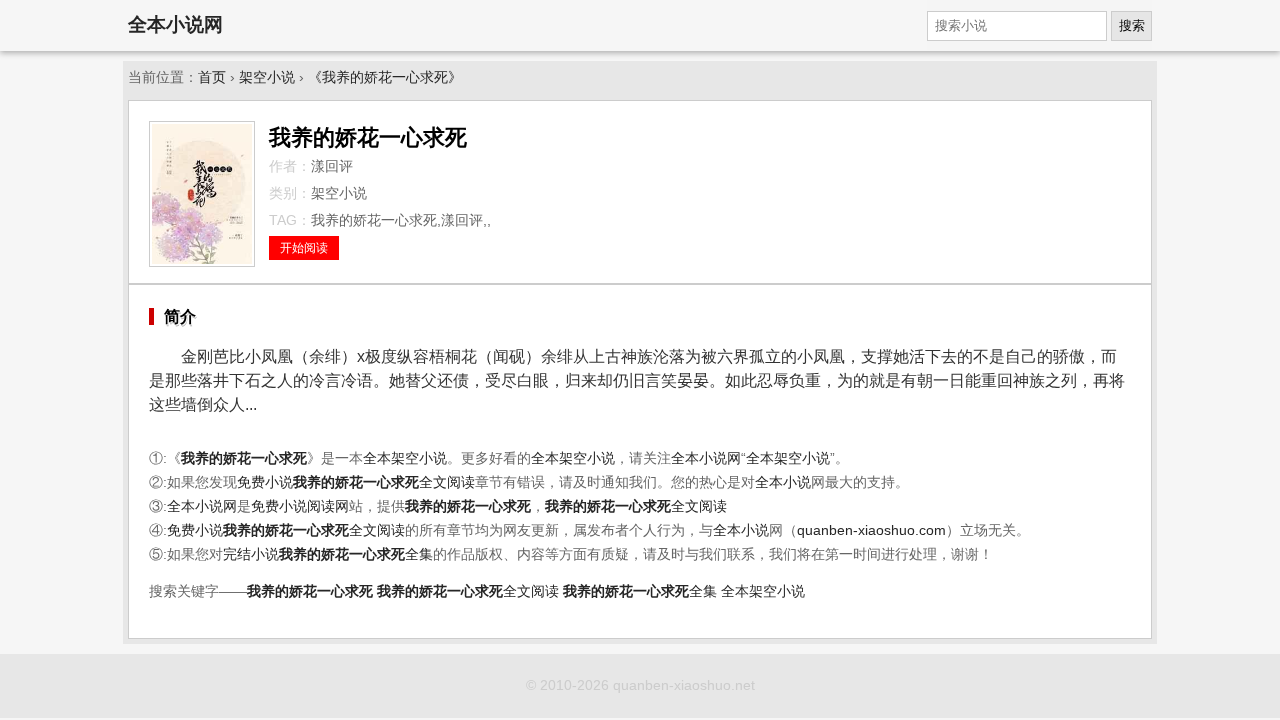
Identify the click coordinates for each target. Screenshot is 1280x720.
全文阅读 (384, 482)
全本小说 (783, 482)
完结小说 (251, 554)
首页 (212, 77)
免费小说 (265, 482)
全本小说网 (175, 24)
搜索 (1132, 25)
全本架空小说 (405, 458)
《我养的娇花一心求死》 (385, 77)
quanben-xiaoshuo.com (871, 530)
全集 (356, 554)
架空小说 (267, 77)
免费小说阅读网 (300, 506)
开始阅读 (304, 248)
